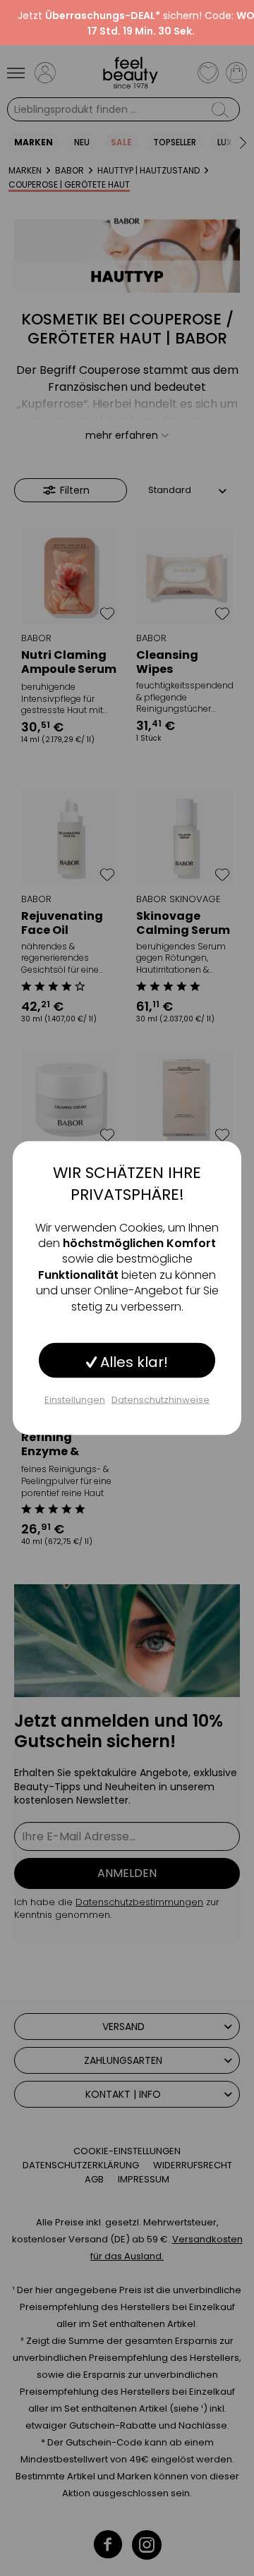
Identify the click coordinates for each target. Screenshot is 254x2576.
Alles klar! (132, 1361)
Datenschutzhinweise (161, 1399)
